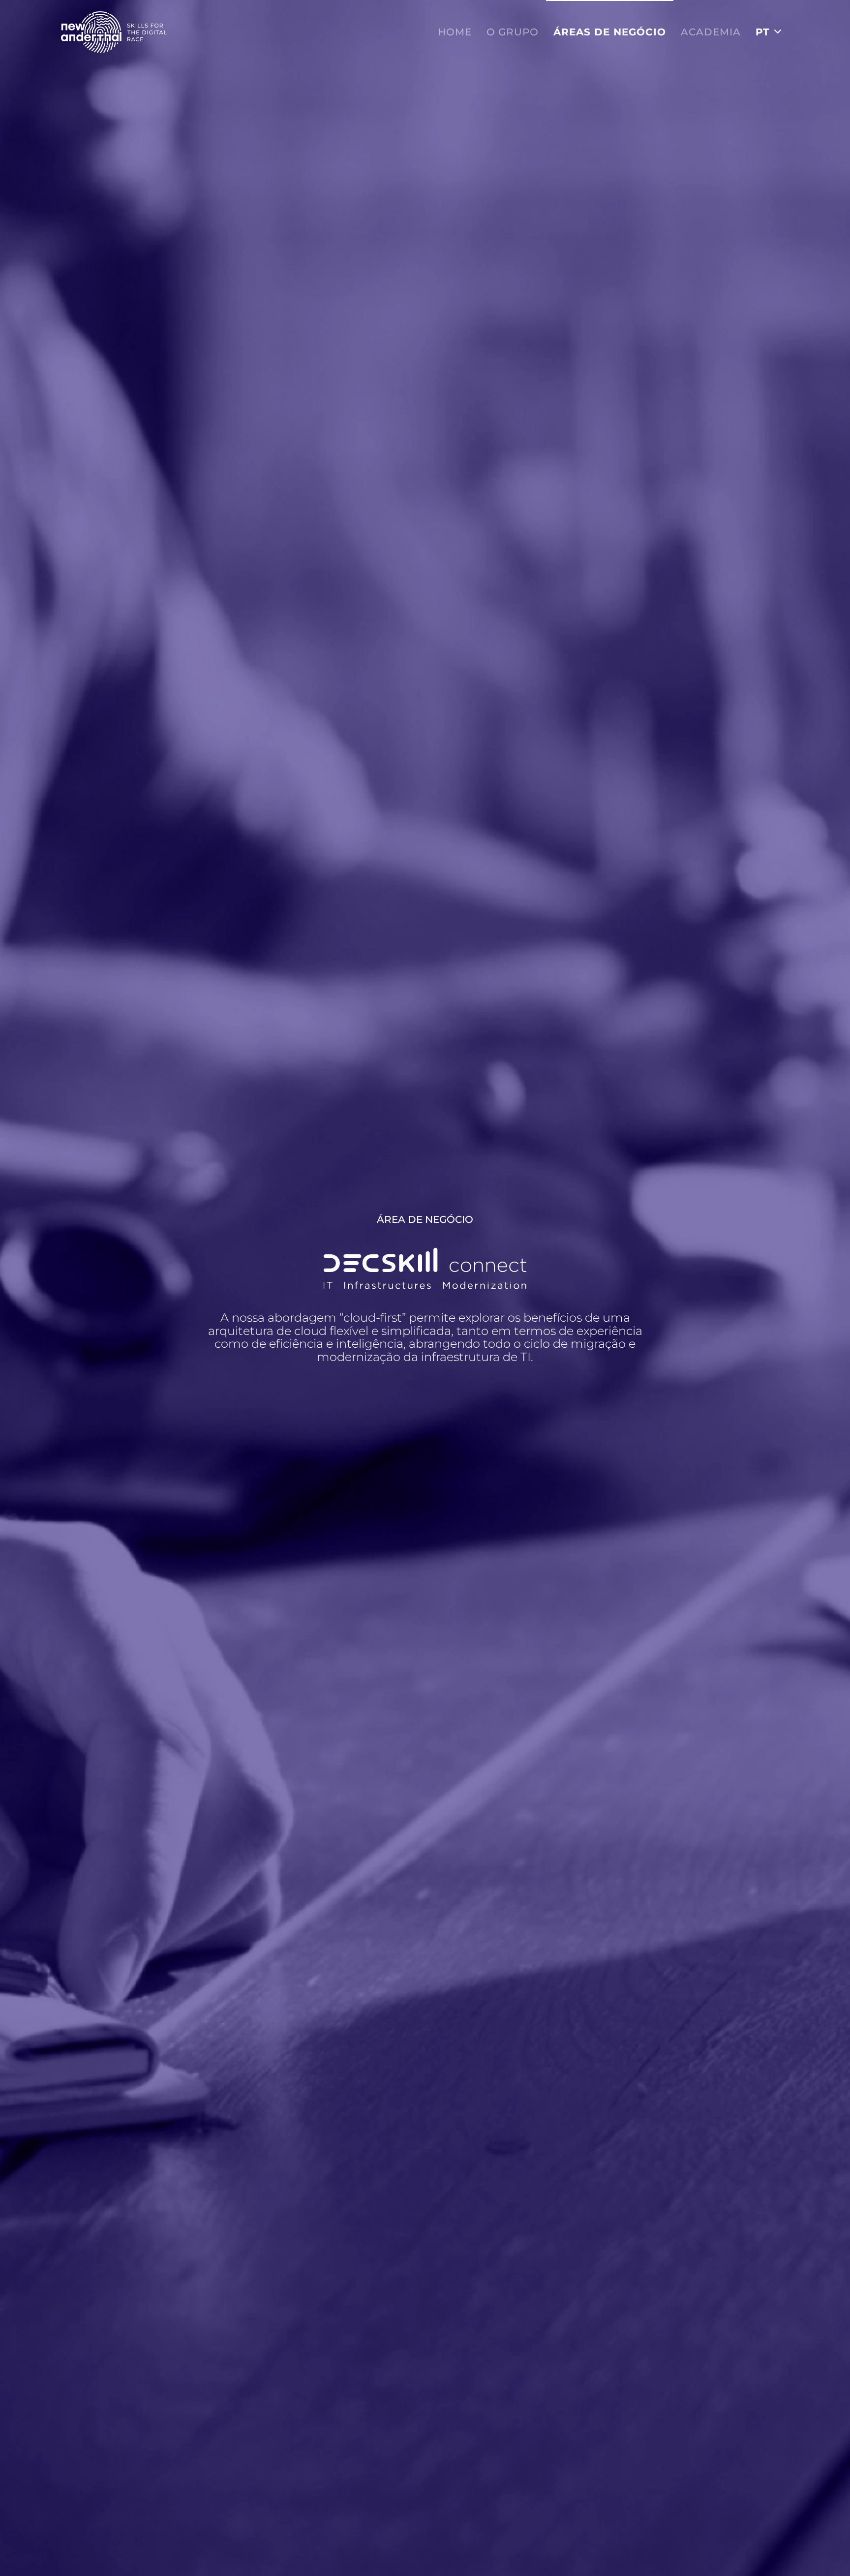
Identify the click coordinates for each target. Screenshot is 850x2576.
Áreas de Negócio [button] (610, 32)
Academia (711, 32)
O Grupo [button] (513, 32)
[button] (769, 32)
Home (455, 32)
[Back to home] (114, 32)
